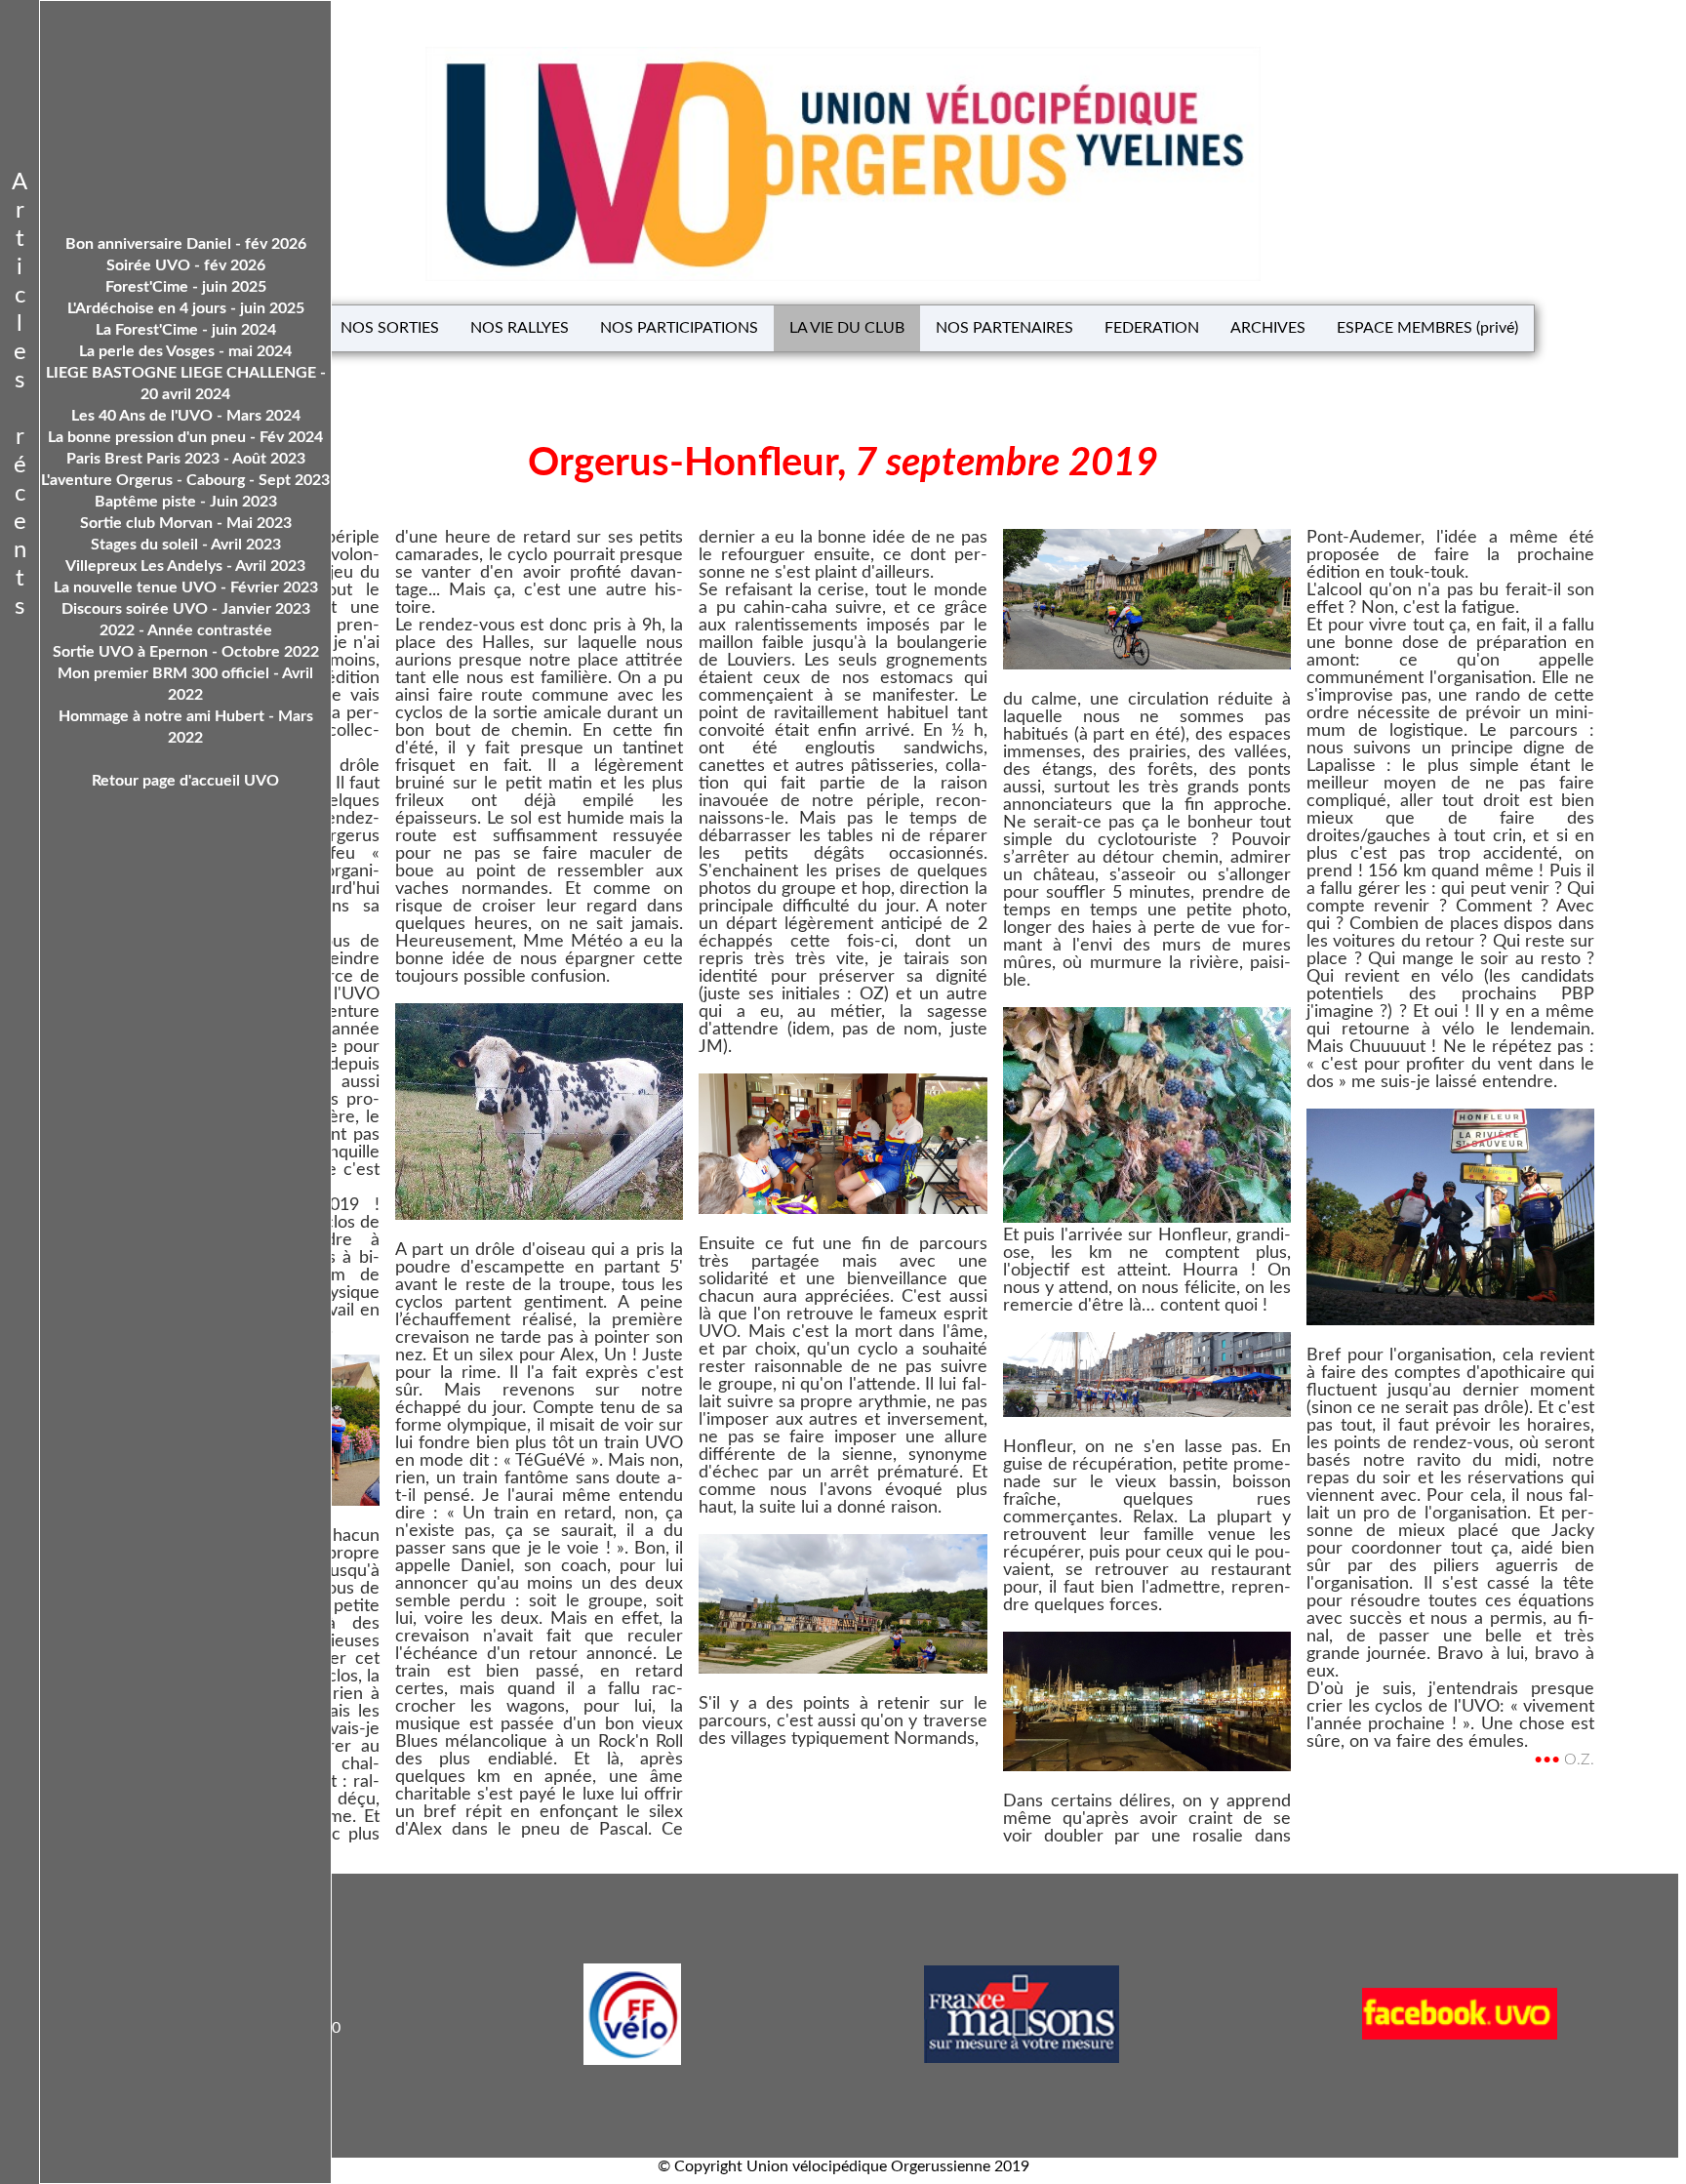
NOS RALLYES (520, 328)
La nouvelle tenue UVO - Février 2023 (186, 587)
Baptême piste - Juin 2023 (186, 502)
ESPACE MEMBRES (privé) (1427, 328)
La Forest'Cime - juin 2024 (186, 330)
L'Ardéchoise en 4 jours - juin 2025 (186, 308)
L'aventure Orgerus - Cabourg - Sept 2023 (185, 480)
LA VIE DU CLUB (847, 328)
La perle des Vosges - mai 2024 (185, 351)
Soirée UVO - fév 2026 (186, 265)
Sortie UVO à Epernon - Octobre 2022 (186, 652)
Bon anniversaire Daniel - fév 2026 (186, 244)
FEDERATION (1152, 328)
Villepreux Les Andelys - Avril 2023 (185, 566)
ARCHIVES (1268, 328)
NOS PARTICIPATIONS (679, 328)
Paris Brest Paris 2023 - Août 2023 (186, 459)
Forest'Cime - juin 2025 (186, 287)
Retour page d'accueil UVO (185, 781)
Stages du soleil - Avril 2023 (186, 545)
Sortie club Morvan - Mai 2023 (186, 523)
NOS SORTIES (390, 328)
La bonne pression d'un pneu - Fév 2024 (185, 437)
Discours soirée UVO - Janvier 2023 (186, 609)
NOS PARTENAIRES (1004, 328)
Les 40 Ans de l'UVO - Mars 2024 (186, 416)
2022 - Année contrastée (186, 630)
